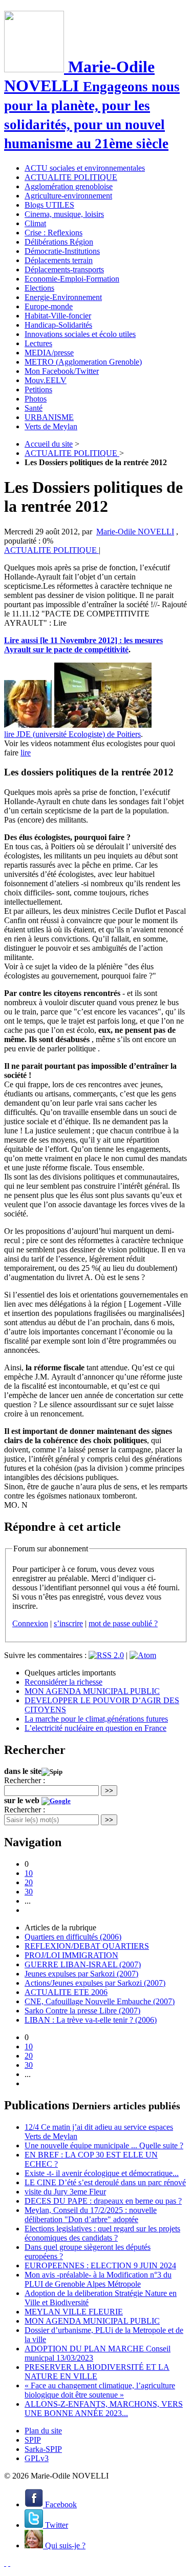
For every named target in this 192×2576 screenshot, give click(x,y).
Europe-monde (49, 306)
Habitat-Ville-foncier (58, 316)
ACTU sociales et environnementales (85, 168)
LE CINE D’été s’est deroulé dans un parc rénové (105, 2182)
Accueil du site (49, 444)
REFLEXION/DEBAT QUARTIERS (87, 1946)
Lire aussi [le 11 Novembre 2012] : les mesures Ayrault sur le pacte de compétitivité (83, 645)
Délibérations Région (59, 242)
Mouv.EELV (46, 380)
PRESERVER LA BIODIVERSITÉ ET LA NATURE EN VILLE (97, 2372)
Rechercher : (25, 1780)
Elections (39, 288)
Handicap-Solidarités (58, 325)
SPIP (33, 2440)
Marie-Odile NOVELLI (135, 532)
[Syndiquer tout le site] (5, 2563)
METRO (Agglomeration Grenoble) (83, 362)
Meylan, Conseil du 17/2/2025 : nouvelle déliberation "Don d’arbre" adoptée (91, 2215)
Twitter (56, 2525)
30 (29, 1892)
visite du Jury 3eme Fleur (65, 2192)
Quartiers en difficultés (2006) (73, 1937)
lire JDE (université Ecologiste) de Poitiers (72, 734)
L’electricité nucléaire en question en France (95, 1728)
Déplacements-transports (64, 269)
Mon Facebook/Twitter (62, 371)
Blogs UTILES (49, 205)
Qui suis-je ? (64, 2545)
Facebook (60, 2504)
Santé (34, 408)
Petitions (38, 390)
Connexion (30, 1623)
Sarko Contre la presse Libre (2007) (82, 2011)
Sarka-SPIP (43, 2449)
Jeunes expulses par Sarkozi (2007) (81, 1974)
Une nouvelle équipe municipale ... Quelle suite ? (104, 2145)
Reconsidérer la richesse (63, 1682)
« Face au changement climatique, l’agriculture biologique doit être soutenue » (100, 2390)
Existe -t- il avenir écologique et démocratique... (102, 2173)
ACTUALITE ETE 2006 (66, 1992)
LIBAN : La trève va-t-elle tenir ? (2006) (91, 2020)
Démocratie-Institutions (62, 251)
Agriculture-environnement (68, 196)
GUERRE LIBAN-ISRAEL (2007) (83, 1964)
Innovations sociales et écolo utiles (80, 334)
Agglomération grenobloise (69, 186)
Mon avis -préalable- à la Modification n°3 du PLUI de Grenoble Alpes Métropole (98, 2279)
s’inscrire (68, 1623)
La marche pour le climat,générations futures (96, 1719)
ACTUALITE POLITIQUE (71, 177)
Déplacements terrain (59, 260)
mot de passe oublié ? (123, 1623)
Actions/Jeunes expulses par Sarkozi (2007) (95, 1983)
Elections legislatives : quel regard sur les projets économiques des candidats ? (102, 2233)
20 (29, 1882)
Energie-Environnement (63, 297)
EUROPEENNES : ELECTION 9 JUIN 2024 (100, 2265)
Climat (35, 223)
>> (109, 1791)
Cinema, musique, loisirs (64, 214)
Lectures (38, 343)
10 (29, 1873)
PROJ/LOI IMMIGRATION (71, 1955)
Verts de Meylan (51, 426)
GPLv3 (37, 2458)
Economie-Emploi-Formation (72, 279)
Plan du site (43, 2431)
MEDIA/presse (49, 353)
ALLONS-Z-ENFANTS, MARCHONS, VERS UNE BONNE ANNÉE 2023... (104, 2409)
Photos (36, 399)
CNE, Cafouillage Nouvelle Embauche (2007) (100, 2001)
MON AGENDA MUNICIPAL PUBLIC (92, 1691)
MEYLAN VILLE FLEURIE (74, 2312)
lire (26, 753)
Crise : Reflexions (54, 233)
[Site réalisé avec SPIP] (9, 2563)
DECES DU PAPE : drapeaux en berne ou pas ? (103, 2201)
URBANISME (49, 417)
